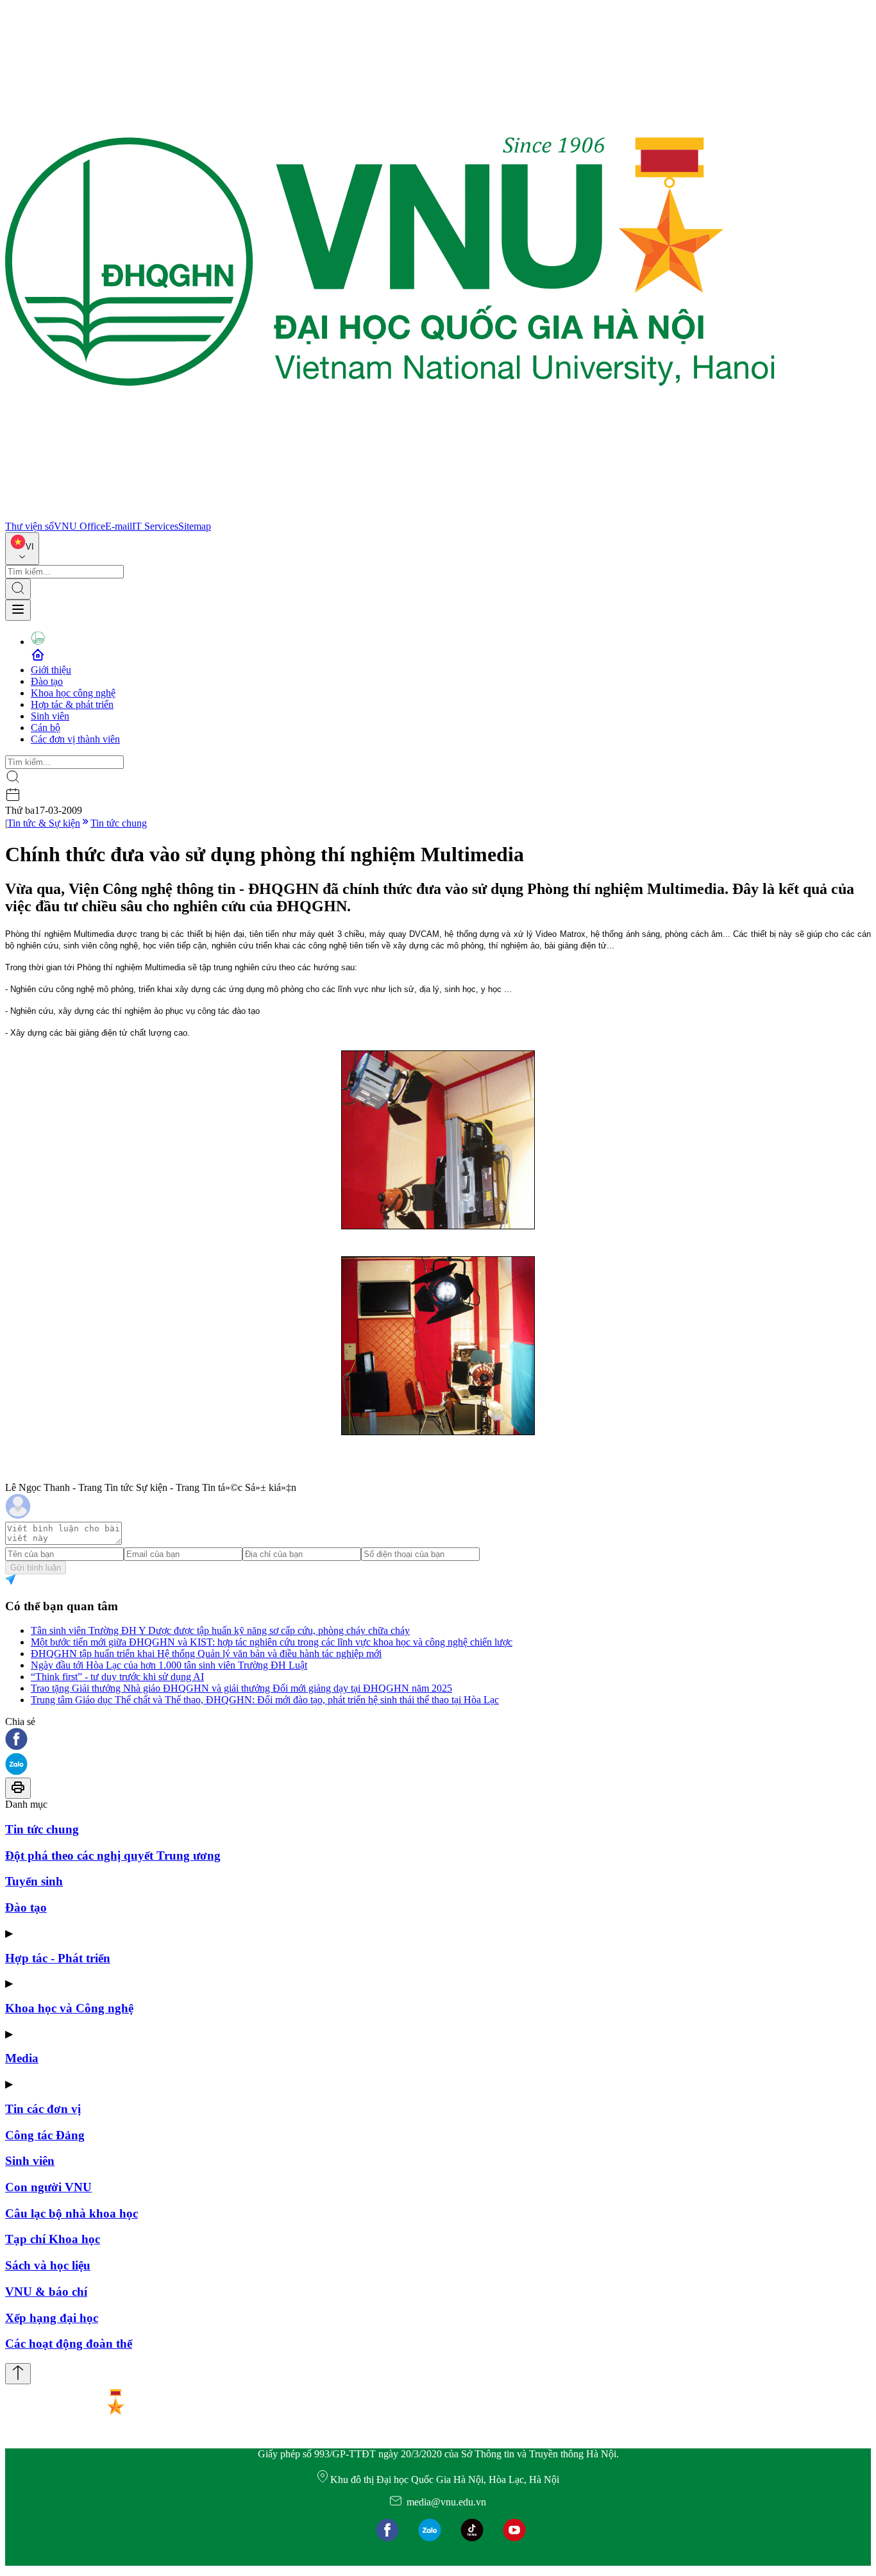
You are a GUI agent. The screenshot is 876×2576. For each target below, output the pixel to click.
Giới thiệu (51, 670)
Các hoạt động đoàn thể (69, 2344)
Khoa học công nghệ (73, 693)
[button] (438, 1740)
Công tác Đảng (45, 2135)
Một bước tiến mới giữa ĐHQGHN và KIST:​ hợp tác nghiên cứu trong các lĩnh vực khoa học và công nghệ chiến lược (272, 1642)
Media (22, 2058)
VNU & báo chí (46, 2292)
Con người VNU (48, 2187)
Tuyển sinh (34, 1881)
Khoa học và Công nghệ (69, 2008)
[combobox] (22, 549)
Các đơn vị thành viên (75, 739)
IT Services (155, 526)
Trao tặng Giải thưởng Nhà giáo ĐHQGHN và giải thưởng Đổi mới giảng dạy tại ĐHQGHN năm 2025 (241, 1688)
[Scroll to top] (18, 2374)
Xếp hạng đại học (52, 2318)
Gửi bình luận (36, 1568)
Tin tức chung (119, 823)
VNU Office (80, 526)
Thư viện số (29, 526)
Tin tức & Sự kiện (44, 823)
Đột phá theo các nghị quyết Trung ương (113, 1856)
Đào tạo (47, 681)
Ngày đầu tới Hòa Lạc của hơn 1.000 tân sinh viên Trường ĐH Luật (169, 1665)
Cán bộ (46, 728)
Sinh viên (50, 716)
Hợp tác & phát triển (72, 704)
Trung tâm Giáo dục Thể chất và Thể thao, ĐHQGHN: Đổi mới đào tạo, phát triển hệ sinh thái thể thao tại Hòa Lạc (265, 1700)
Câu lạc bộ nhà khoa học (72, 2213)
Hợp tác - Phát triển (58, 1958)
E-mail (119, 526)
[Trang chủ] (390, 515)
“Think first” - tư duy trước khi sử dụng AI (117, 1677)
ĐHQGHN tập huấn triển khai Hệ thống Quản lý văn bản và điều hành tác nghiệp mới (206, 1654)
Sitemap (195, 526)
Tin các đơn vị (43, 2109)
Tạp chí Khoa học (53, 2239)
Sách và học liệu (48, 2265)
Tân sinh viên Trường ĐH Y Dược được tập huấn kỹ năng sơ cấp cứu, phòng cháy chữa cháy (220, 1630)
